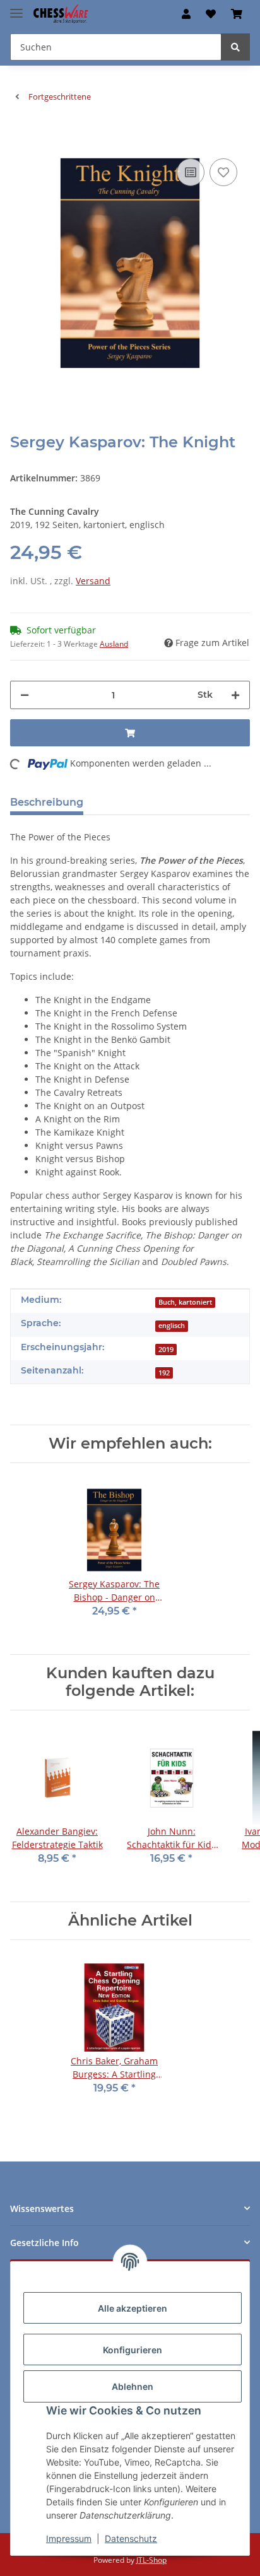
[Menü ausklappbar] (16, 8)
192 (164, 1373)
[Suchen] (235, 47)
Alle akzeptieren (133, 2308)
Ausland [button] (114, 644)
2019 (166, 1350)
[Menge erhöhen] (235, 695)
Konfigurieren (133, 2350)
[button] (186, 14)
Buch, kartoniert (185, 1302)
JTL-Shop (151, 2560)
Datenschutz (131, 2538)
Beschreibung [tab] (47, 802)
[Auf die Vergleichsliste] (191, 172)
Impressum (69, 2538)
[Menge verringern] (25, 695)
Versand (93, 581)
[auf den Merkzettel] (223, 172)
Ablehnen (133, 2386)
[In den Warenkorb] (20, 136)
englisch (172, 1326)
